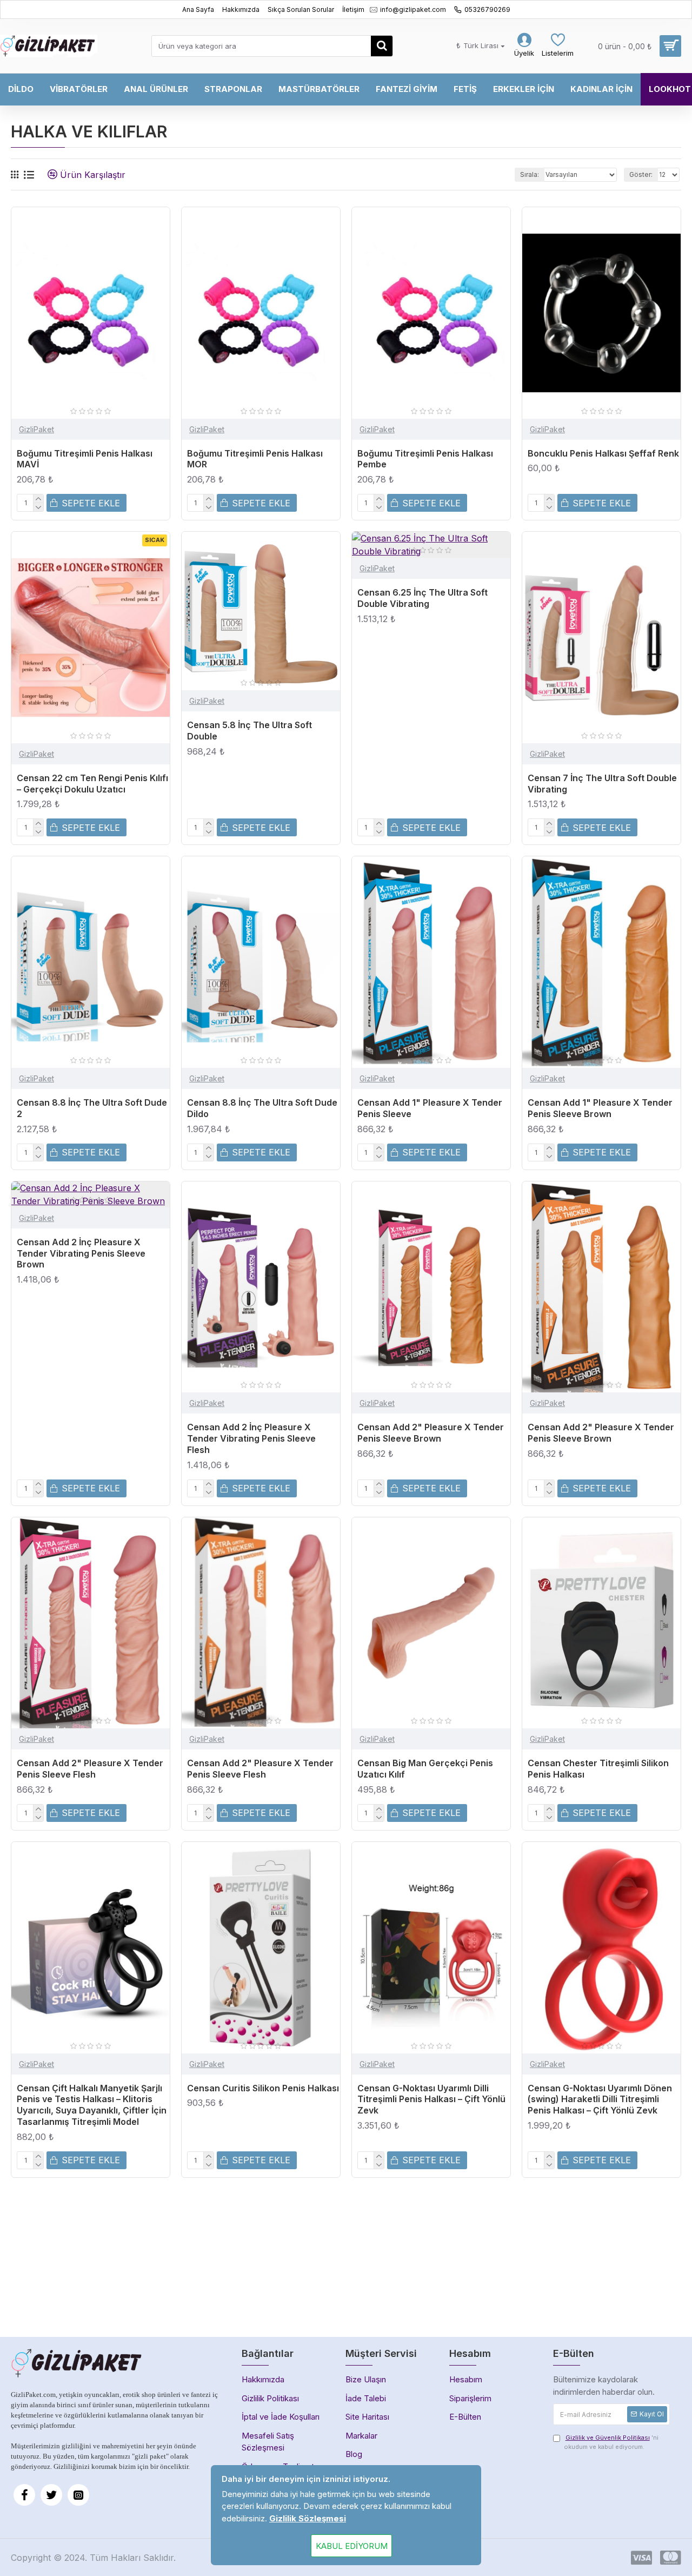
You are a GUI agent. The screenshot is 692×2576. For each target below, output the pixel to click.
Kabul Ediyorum (352, 2546)
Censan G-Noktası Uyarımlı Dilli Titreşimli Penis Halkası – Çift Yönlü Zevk (431, 2099)
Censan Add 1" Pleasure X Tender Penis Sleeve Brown (600, 1108)
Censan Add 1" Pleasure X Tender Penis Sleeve (430, 1108)
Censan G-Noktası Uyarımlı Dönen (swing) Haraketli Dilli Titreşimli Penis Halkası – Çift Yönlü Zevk (600, 2099)
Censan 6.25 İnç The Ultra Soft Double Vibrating (422, 598)
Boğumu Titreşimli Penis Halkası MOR (255, 459)
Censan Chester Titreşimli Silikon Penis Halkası (598, 1769)
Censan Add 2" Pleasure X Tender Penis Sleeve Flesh (90, 1769)
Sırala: (530, 174)
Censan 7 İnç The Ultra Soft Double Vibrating (602, 784)
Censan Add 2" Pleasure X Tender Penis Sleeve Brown (431, 1433)
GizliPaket (36, 429)
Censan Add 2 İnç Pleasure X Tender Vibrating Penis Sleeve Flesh (251, 1438)
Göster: (641, 174)
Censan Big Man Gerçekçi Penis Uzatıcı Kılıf (425, 1769)
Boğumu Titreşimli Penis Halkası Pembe (425, 459)
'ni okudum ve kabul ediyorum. (611, 2442)
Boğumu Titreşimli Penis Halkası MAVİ (85, 459)
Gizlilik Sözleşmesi (308, 2518)
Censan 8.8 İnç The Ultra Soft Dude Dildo (262, 1108)
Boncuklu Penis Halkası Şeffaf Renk (603, 453)
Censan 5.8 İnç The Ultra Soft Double (249, 731)
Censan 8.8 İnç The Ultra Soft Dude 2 (92, 1108)
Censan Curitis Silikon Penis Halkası (263, 2088)
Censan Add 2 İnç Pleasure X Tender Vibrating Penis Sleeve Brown (81, 1253)
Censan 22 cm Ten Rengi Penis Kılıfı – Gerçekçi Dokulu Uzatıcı (92, 784)
